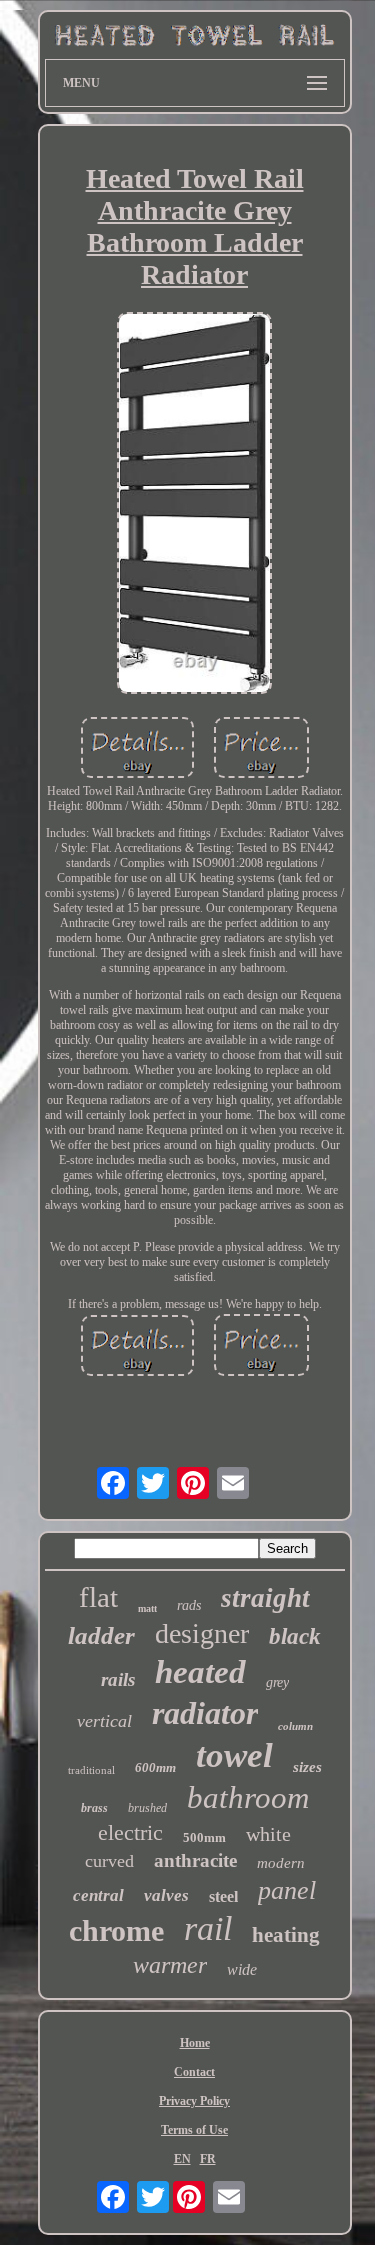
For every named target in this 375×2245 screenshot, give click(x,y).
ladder (101, 1635)
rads (189, 1605)
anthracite (195, 1860)
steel (223, 1896)
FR (208, 2159)
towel (234, 1755)
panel (287, 1890)
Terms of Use (194, 2130)
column (295, 1726)
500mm (204, 1837)
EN (182, 2159)
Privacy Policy (194, 2101)
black (295, 1636)
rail (208, 1928)
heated (200, 1672)
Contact (194, 2072)
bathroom (248, 1797)
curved (109, 1861)
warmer (170, 1965)
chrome (116, 1930)
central (98, 1895)
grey (277, 1682)
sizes (307, 1767)
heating (286, 1935)
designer (202, 1633)
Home (195, 2043)
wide (242, 1969)
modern (281, 1863)
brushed (147, 1808)
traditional (91, 1770)
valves (166, 1895)
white (268, 1834)
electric (130, 1832)
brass (94, 1808)
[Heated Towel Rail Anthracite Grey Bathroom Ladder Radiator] (195, 505)
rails (118, 1679)
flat (98, 1597)
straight (265, 1598)
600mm (155, 1767)
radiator (205, 1713)
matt (147, 1608)
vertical (104, 1721)
